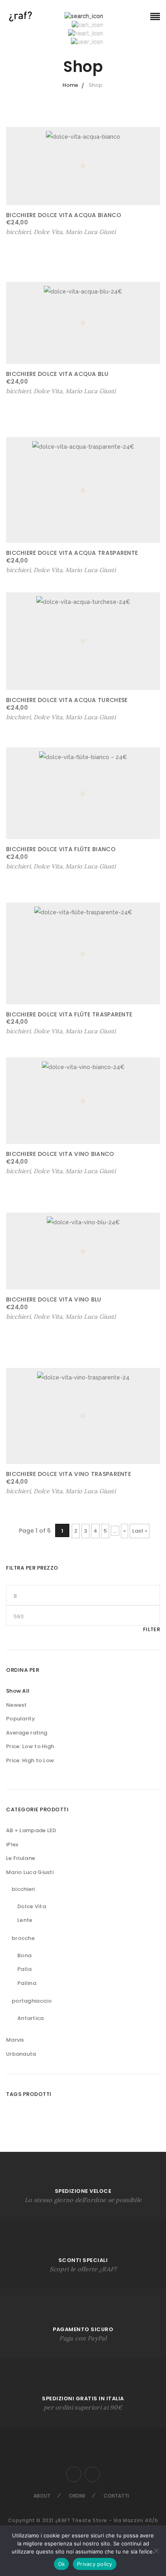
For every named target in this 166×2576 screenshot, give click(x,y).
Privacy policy (95, 2564)
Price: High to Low (30, 1760)
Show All (18, 1691)
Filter (151, 1629)
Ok (62, 2564)
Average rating (27, 1733)
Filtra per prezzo (32, 1568)
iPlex (12, 1844)
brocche (23, 1938)
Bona (24, 1955)
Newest (17, 1705)
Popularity (21, 1719)
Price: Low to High (30, 1746)
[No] (156, 2551)
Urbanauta (21, 2054)
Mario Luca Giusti (90, 232)
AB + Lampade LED (31, 1830)
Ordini (77, 2496)
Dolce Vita (32, 1906)
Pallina (27, 1983)
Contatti (116, 2496)
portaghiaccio (32, 2001)
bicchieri (23, 1889)
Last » (140, 1531)
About (42, 2496)
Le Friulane (21, 1858)
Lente (25, 1920)
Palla (25, 1969)
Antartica (31, 2018)
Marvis (15, 2040)
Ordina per (23, 1670)
